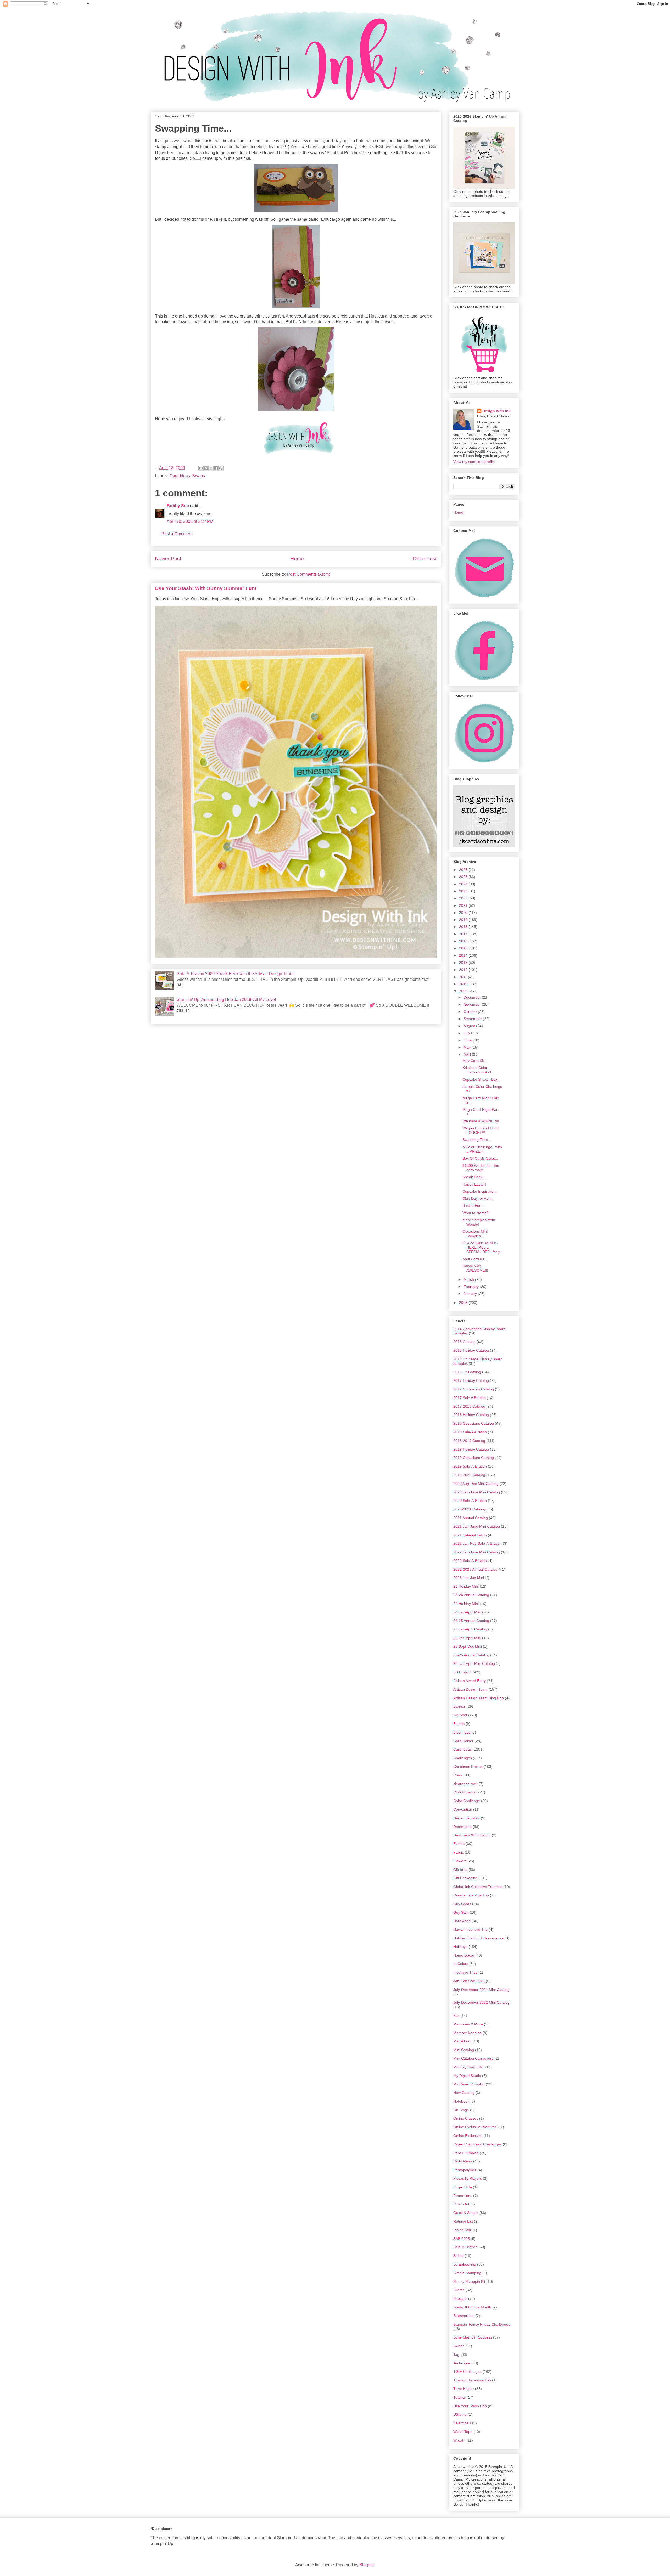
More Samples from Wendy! (479, 1222)
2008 (464, 1303)
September (473, 1019)
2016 (464, 941)
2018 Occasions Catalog (474, 1423)
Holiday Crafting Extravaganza (478, 1938)
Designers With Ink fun (472, 1835)
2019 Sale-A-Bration (470, 1466)
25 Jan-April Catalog (470, 1629)
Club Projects (464, 1792)
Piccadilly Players (468, 2178)
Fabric (459, 1852)
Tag (456, 2354)
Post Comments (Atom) (309, 574)
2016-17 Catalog (467, 1372)
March (469, 1279)
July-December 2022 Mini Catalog (481, 2002)
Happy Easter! (474, 1184)
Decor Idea (462, 1827)
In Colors (461, 1964)
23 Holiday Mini (466, 1586)
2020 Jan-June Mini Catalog (477, 1492)
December (473, 997)
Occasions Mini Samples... (475, 1234)
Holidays (460, 1947)
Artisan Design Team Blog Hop (479, 1698)
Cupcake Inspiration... (481, 1191)
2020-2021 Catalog (469, 1509)
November (473, 1004)
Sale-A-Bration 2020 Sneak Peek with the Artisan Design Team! (236, 974)
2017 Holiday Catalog (471, 1380)
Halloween (462, 1921)
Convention (463, 1809)
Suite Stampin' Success (473, 2337)
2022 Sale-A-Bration (470, 1561)
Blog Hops (462, 1732)
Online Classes (466, 2118)
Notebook (461, 2101)
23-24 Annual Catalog (471, 1595)
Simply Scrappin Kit (469, 2281)
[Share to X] (211, 468)
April (468, 1054)
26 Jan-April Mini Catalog (474, 1663)
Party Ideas (463, 2161)
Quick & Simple (466, 2213)
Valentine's (462, 2423)
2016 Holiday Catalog (471, 1350)
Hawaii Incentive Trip (470, 1929)
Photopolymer (465, 2170)
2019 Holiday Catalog (471, 1449)
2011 (464, 977)
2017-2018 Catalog (469, 1406)
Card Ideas (180, 476)
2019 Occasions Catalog (474, 1458)
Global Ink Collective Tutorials (478, 1887)
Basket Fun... (473, 1205)
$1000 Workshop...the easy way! (481, 1168)
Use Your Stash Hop (470, 2406)
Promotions (463, 2196)
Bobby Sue (178, 506)
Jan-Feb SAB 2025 (469, 1981)
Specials (460, 2298)
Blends (459, 1724)
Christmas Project (468, 1767)
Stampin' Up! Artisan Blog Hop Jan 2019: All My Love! (226, 1000)
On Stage (461, 2110)
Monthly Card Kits (468, 2067)
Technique (462, 2363)
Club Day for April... (478, 1198)
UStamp (460, 2414)
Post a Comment (177, 534)
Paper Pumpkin (466, 2153)
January (471, 1294)
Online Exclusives (468, 2136)
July (467, 1033)
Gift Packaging (465, 1878)
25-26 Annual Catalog (471, 1655)
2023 (464, 891)
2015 (464, 948)
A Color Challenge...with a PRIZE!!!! (482, 1149)
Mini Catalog (464, 2050)
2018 (464, 927)
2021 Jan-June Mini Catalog (477, 1526)
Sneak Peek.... (474, 1177)
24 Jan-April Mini (467, 1612)
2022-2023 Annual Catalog (475, 1569)
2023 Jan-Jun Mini (469, 1578)
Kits (456, 2015)
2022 (464, 898)
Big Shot (460, 1715)
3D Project (462, 1672)
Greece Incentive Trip (471, 1895)
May (468, 1047)
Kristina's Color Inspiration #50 (477, 1070)
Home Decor (464, 1955)
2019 (464, 920)
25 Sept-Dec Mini (468, 1646)
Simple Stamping (467, 2273)
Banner (459, 1706)
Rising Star (462, 2230)
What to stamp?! (476, 1213)
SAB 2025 (462, 2239)
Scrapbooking (465, 2264)
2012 (464, 970)
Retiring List (463, 2221)
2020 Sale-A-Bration (470, 1501)
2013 (464, 963)
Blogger (367, 2565)
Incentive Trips (465, 1972)
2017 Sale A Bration (470, 1398)
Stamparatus (464, 2316)
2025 (464, 877)
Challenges (463, 1758)
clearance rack (465, 1784)
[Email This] (201, 468)
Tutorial (459, 2397)
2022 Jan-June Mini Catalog (477, 1552)
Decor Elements (467, 1818)
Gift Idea (460, 1870)
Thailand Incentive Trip (472, 2380)
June (468, 1040)
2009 (464, 991)
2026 (464, 870)
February (472, 1287)
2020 (464, 913)
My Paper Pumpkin (469, 2084)
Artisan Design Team (470, 1689)
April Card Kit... (475, 1259)
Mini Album (462, 2041)
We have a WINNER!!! (481, 1121)
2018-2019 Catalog (469, 1441)
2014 (464, 955)
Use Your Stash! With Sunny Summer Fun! (206, 588)
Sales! (458, 2256)
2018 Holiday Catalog (471, 1415)
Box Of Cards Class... (480, 1158)
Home (297, 559)
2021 (464, 905)
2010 (464, 984)
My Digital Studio (467, 2076)
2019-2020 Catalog (469, 1475)
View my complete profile (474, 462)
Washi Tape (463, 2432)
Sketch (459, 2290)
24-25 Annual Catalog (471, 1621)
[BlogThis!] (206, 468)
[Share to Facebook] (216, 468)
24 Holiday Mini (466, 1604)
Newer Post (168, 559)
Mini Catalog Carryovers (473, 2058)
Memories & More (468, 2024)
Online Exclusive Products (475, 2127)
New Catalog (464, 2093)
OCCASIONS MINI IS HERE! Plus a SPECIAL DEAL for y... (483, 1247)
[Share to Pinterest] (221, 468)
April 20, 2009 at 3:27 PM (190, 521)
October (471, 1012)
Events (459, 1844)
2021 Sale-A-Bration (470, 1535)
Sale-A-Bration (465, 2247)
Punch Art (461, 2204)
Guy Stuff (461, 1912)
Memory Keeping (467, 2033)
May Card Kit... (475, 1061)
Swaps (199, 476)
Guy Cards (462, 1904)
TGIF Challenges (467, 2371)
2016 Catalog (464, 1342)
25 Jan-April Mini (467, 1638)
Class (458, 1775)
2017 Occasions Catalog (474, 1389)
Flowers (460, 1861)
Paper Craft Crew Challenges (478, 2144)
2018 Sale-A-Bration (470, 1432)
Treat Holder (464, 2389)
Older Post (425, 559)
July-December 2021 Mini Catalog (481, 1990)
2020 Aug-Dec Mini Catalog (476, 1484)
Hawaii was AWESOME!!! (475, 1268)
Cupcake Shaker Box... (481, 1079)
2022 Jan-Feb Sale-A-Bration (478, 1543)
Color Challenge (467, 1801)
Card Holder (463, 1741)
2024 (464, 884)
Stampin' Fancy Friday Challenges (482, 2324)
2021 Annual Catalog (471, 1518)
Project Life (463, 2187)
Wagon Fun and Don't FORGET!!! (481, 1130)
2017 (464, 934)
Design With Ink (496, 411)
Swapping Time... (477, 1140)
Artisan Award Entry (470, 1681)
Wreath (459, 2440)
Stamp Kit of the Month (472, 2307)
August (470, 1026)
